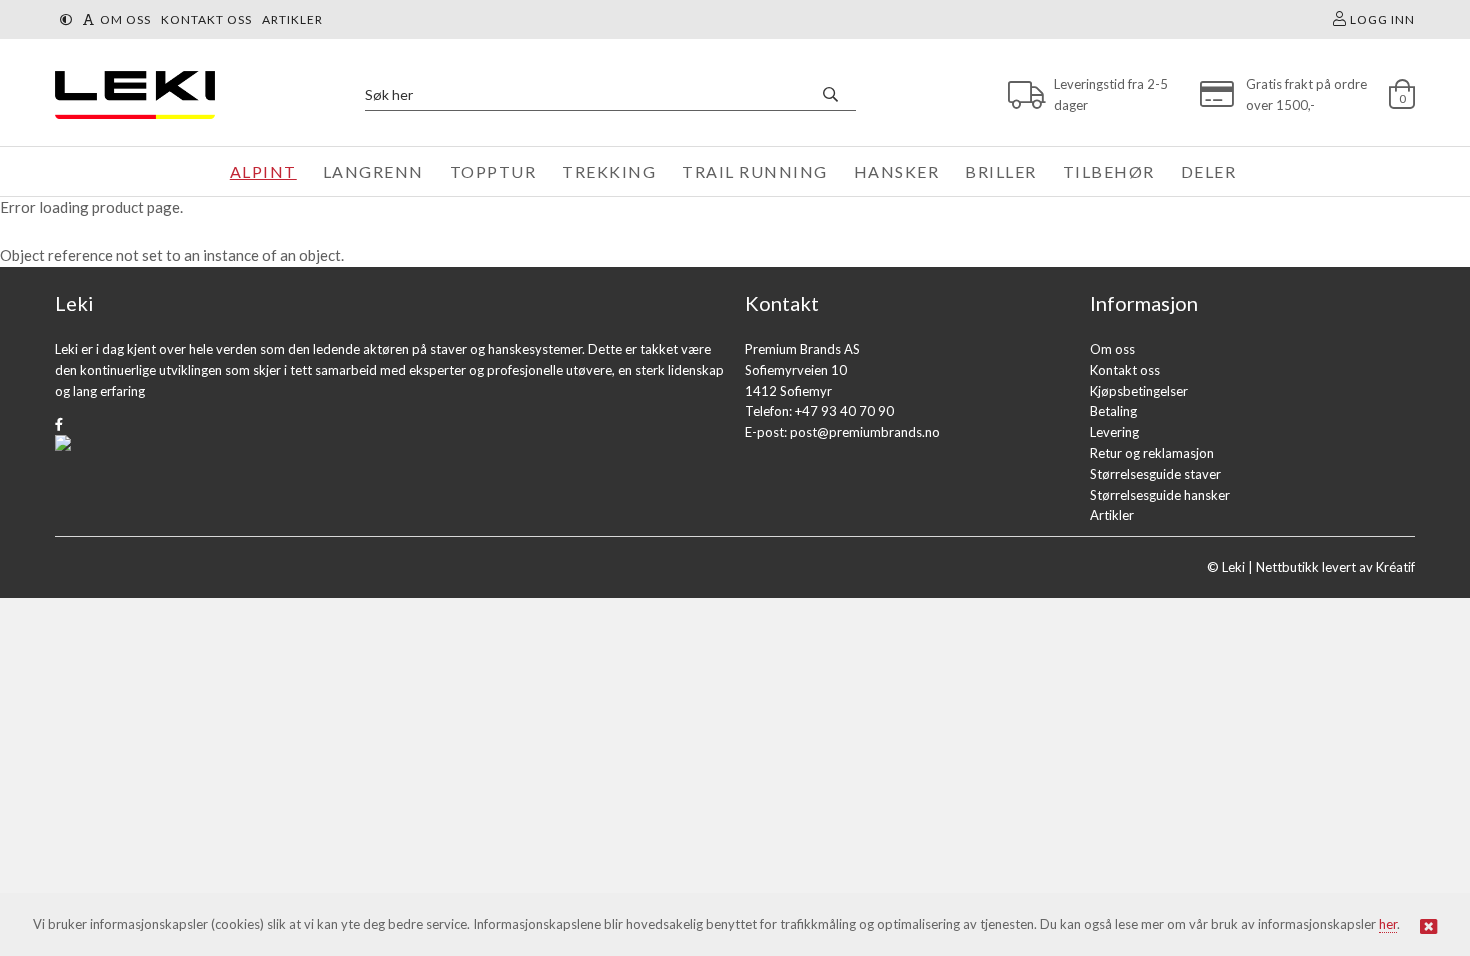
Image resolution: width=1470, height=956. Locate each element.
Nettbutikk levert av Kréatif (1335, 567)
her (1388, 924)
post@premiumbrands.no (865, 432)
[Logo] (130, 94)
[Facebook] (59, 424)
